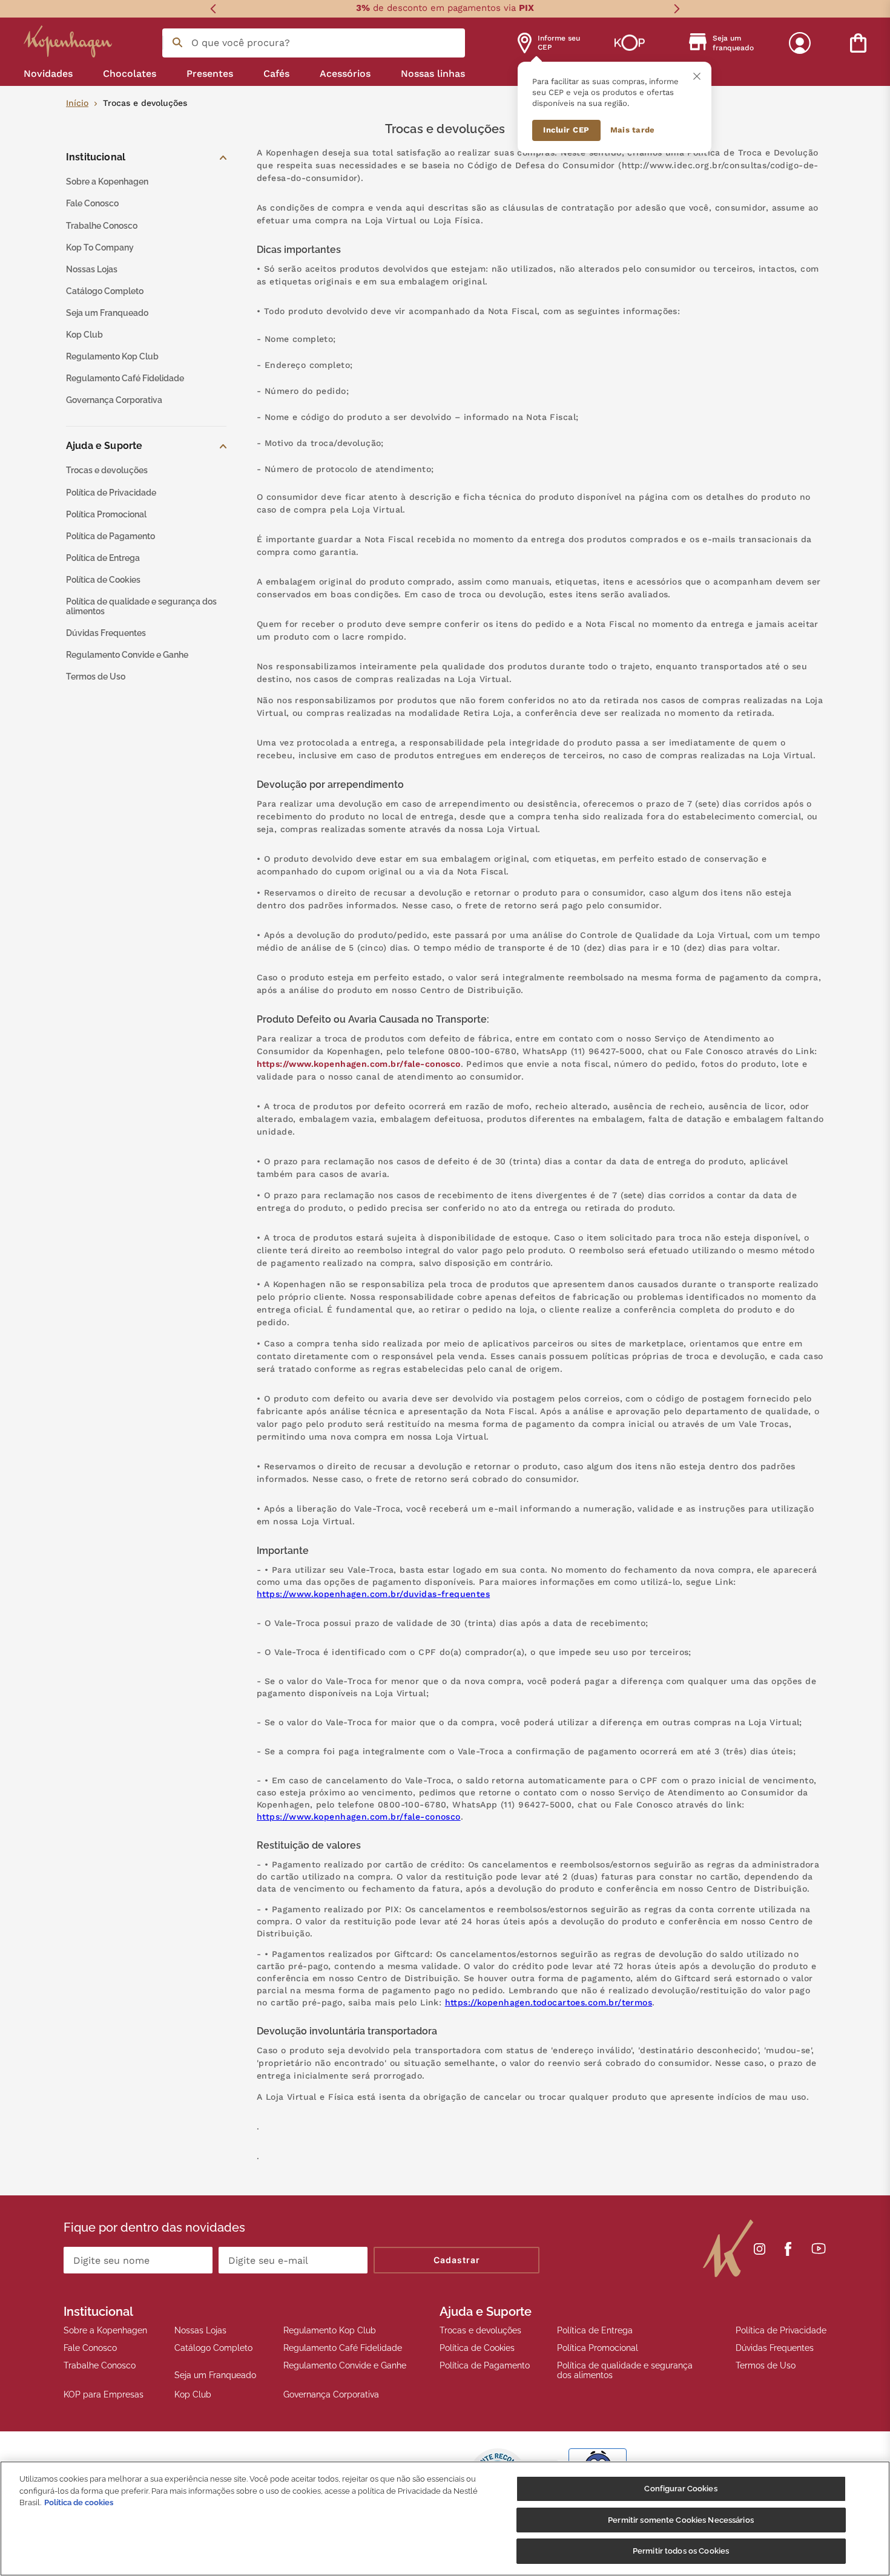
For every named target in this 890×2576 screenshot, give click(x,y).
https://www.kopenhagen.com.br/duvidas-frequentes (373, 1594)
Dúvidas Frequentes (775, 2348)
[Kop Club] (630, 43)
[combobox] (314, 43)
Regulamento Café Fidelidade (343, 2348)
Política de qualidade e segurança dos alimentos (625, 2370)
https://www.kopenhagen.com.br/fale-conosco (359, 1064)
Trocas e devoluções (480, 2330)
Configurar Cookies (681, 2489)
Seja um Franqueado (215, 2375)
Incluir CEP (566, 130)
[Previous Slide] (213, 9)
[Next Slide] (677, 9)
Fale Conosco (90, 2348)
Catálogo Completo (213, 2348)
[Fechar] (697, 76)
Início (77, 103)
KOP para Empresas (104, 2394)
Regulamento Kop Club (330, 2330)
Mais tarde (633, 130)
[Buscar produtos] (177, 42)
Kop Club (193, 2394)
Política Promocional (598, 2348)
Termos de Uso (766, 2365)
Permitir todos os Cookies (681, 2551)
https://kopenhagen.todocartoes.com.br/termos (549, 2002)
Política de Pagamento (485, 2365)
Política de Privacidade (781, 2330)
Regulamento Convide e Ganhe (345, 2365)
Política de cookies (79, 2502)
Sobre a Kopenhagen (105, 2330)
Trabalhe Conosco (100, 2365)
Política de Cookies (477, 2348)
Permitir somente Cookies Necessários (681, 2520)
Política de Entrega (595, 2330)
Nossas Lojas (200, 2330)
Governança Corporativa (331, 2394)
